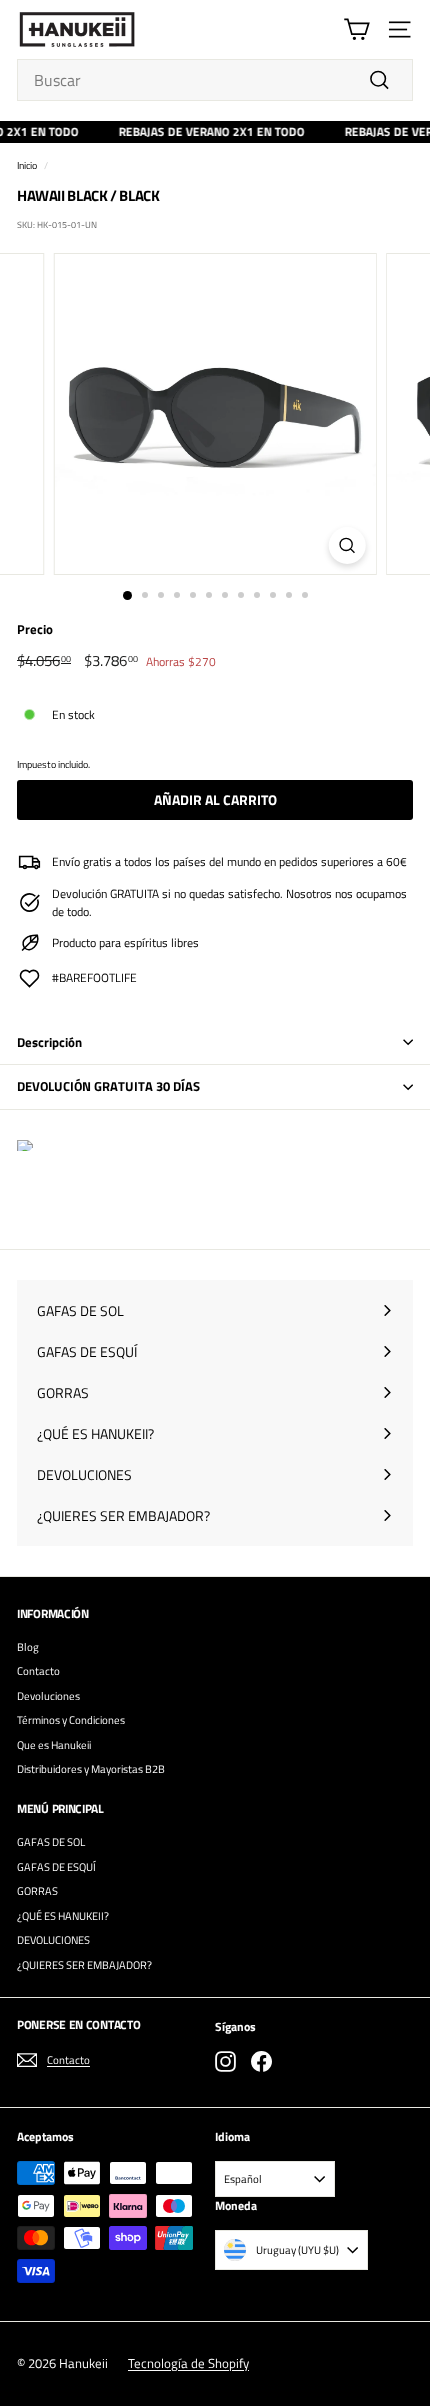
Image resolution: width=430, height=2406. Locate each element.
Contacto (38, 1671)
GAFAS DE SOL (51, 1842)
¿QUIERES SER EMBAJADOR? (84, 1965)
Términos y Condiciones (71, 1720)
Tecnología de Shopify (188, 2363)
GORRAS (37, 1891)
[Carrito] (356, 29)
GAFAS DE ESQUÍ (56, 1867)
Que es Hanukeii (54, 1745)
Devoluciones (48, 1696)
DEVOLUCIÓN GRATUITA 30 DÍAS (108, 1086)
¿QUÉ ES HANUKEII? (63, 1916)
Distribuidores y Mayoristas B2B (91, 1769)
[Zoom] (346, 545)
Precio (35, 629)
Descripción (49, 1042)
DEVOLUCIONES (53, 1940)
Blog (28, 1647)
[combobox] (215, 80)
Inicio (27, 165)
